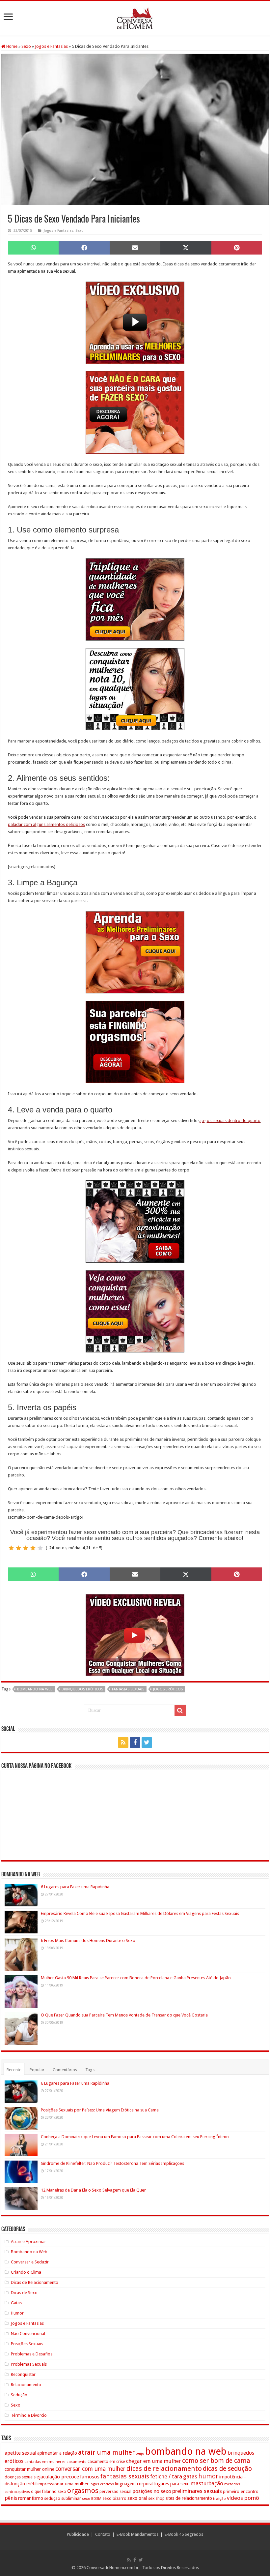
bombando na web (35, 1689)
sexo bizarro (114, 2498)
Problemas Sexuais (29, 2364)
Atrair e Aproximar (28, 2242)
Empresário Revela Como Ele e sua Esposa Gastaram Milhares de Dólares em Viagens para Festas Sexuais (140, 1913)
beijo (140, 2454)
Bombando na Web (29, 2252)
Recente (14, 2070)
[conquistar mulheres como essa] (135, 1311)
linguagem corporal (134, 2484)
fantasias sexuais (128, 1689)
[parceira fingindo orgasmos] (135, 1042)
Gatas (16, 2303)
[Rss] (123, 1743)
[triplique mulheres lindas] (135, 599)
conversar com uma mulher (90, 2469)
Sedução (19, 2395)
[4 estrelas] (33, 1548)
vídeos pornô (243, 2498)
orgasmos (83, 2491)
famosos (90, 2477)
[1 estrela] (11, 1548)
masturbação (207, 2483)
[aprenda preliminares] (135, 952)
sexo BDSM (92, 2499)
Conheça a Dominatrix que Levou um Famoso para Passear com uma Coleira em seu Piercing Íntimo (135, 2137)
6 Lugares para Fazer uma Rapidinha (75, 1887)
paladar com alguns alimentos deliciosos (46, 824)
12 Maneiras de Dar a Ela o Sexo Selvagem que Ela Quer (93, 2190)
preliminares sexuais (197, 2491)
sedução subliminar (63, 2498)
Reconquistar (23, 2374)
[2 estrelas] (18, 1548)
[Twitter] (147, 1743)
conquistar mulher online (29, 2469)
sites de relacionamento (189, 2498)
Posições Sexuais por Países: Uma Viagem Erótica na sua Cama (100, 2110)
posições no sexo (152, 2491)
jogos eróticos (168, 1689)
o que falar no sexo (49, 2492)
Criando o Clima (26, 2272)
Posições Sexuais (27, 2344)
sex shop (156, 2498)
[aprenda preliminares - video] (135, 323)
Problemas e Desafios (32, 2354)
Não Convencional (28, 2334)
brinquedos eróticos (82, 1689)
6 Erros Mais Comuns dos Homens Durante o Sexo (88, 1940)
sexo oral (137, 2498)
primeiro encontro (241, 2491)
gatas (190, 2476)
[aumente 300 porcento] (135, 1221)
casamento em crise (106, 2462)
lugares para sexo (172, 2484)
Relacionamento (26, 2385)
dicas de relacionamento (164, 2469)
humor (208, 2476)
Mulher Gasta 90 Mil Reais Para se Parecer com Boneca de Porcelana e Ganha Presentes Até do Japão (136, 1978)
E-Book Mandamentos (137, 2534)
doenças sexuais (20, 2477)
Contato (103, 2534)
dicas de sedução (227, 2469)
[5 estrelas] (40, 1548)
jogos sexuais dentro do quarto (230, 1121)
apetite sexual (20, 2453)
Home (11, 46)
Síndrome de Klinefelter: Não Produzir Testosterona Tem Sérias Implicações (112, 2163)
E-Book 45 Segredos (184, 2534)
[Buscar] (180, 1711)
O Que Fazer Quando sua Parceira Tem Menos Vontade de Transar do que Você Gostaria (124, 2015)
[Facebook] (135, 1743)
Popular (37, 2070)
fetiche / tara (166, 2476)
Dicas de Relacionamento (35, 2282)
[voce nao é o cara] (135, 412)
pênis (11, 2498)
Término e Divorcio (29, 2415)
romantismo (31, 2498)
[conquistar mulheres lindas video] (135, 1635)
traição (219, 2499)
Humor (17, 2313)
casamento (77, 2462)
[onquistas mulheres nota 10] (135, 689)
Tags (90, 2070)
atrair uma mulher (106, 2452)
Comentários (65, 2070)
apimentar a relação (57, 2453)
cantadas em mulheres (45, 2462)
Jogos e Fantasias (51, 46)
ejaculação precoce (58, 2477)
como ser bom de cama (216, 2461)
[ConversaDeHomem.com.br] (135, 17)
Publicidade (78, 2534)
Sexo (26, 46)
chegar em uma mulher (154, 2461)
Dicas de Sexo (24, 2293)
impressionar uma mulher (63, 2484)
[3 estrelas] (26, 1548)
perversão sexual (115, 2492)
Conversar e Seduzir (30, 2262)
